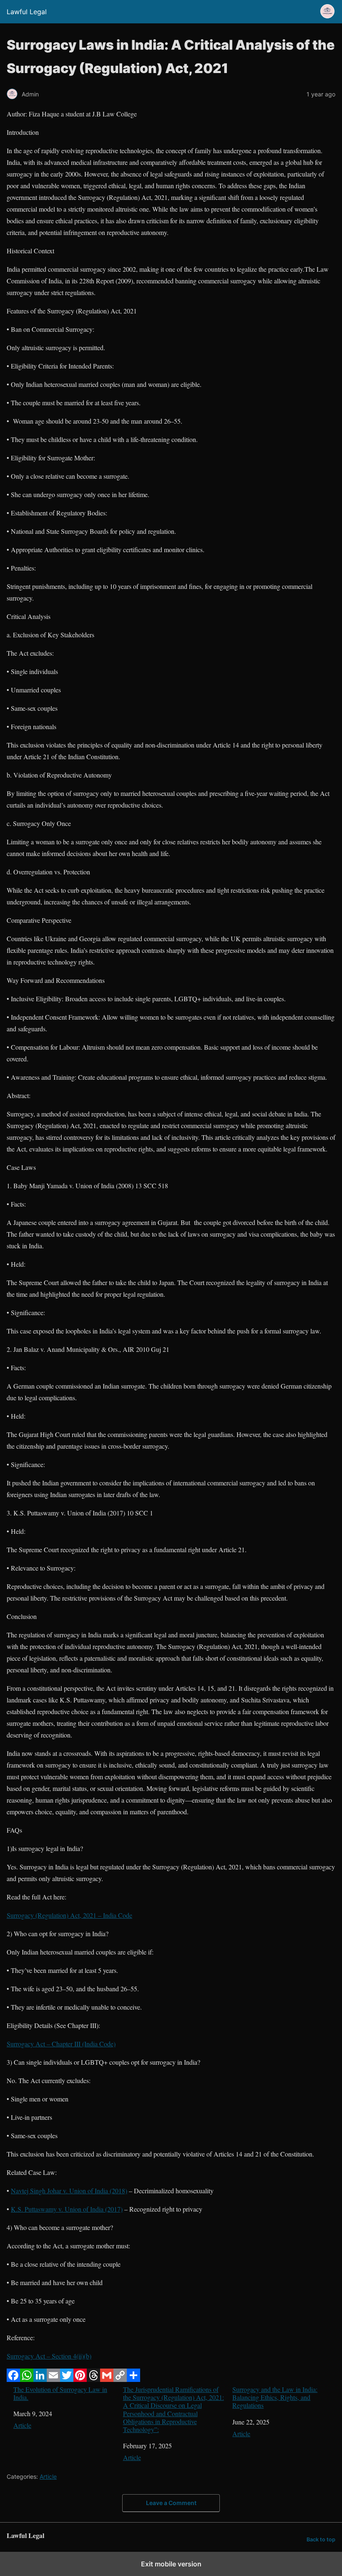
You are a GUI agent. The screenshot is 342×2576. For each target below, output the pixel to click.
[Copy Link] (120, 2379)
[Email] (53, 2379)
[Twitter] (67, 2379)
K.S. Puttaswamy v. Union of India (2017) (67, 2209)
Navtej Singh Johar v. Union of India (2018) (69, 2191)
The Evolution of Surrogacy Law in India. (60, 2393)
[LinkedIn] (40, 2379)
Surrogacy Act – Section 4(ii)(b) (49, 2356)
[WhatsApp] (27, 2379)
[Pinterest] (80, 2379)
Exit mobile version (171, 2564)
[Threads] (93, 2379)
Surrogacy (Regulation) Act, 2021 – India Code (69, 1915)
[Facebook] (13, 2379)
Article (22, 2425)
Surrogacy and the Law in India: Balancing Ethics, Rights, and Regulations (275, 2397)
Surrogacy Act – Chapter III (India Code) (61, 2044)
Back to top (321, 2539)
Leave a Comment (171, 2503)
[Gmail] (107, 2379)
